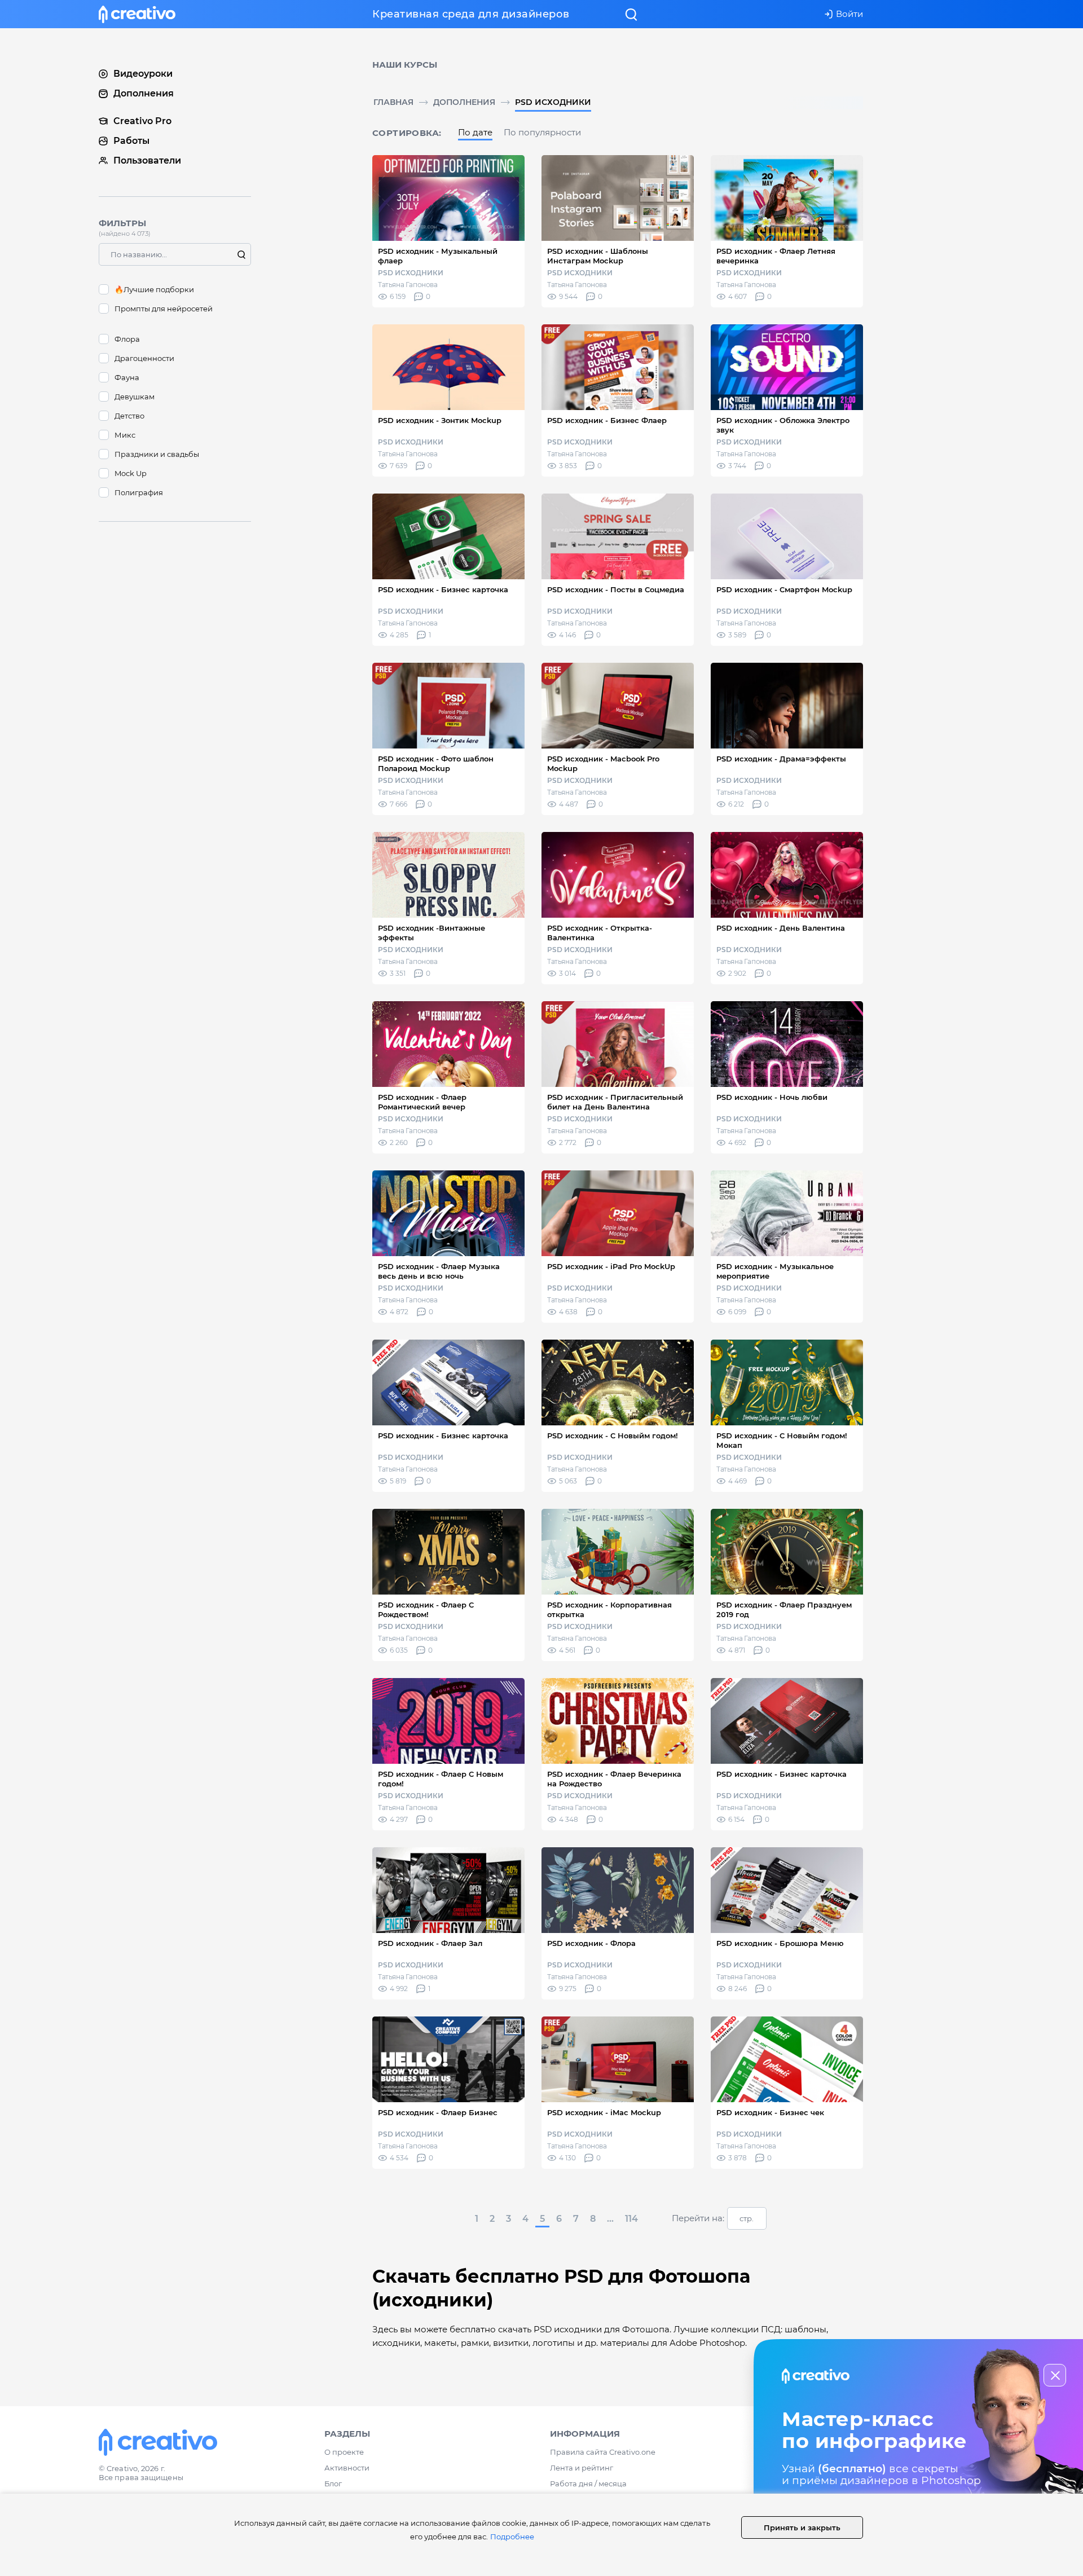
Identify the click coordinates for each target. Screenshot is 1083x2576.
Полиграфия (139, 492)
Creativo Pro (142, 121)
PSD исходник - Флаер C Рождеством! (426, 1610)
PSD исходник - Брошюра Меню (780, 1943)
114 (631, 2219)
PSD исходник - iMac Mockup (604, 2112)
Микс (125, 435)
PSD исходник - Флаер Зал (430, 1943)
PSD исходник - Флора (591, 1943)
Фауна (127, 377)
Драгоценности (144, 358)
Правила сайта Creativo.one (603, 2452)
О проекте (344, 2452)
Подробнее (512, 2537)
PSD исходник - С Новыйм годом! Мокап (782, 1440)
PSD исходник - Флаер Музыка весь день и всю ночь (439, 1271)
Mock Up (131, 473)
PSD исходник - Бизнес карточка (443, 589)
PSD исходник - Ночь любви (772, 1097)
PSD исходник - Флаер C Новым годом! (441, 1779)
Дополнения (464, 102)
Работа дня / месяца (588, 2483)
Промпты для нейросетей (164, 309)
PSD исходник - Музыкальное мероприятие (775, 1271)
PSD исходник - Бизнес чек (770, 2112)
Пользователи (147, 160)
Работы (131, 141)
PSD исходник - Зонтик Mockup (440, 420)
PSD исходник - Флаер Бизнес (438, 2112)
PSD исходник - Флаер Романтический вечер (422, 1102)
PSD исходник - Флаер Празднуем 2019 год (784, 1610)
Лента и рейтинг (582, 2468)
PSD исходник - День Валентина (781, 928)
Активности (347, 2468)
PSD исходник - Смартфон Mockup (784, 589)
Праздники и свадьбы (157, 454)
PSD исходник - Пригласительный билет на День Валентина (615, 1102)
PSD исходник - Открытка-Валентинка (600, 933)
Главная (393, 102)
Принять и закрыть (802, 2527)
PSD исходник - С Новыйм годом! (613, 1435)
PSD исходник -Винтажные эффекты (432, 933)
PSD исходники (553, 102)
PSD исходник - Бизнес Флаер (607, 420)
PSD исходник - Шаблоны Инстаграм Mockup (598, 256)
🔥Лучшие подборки (154, 289)
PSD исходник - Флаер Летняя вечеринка (776, 256)
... (610, 2219)
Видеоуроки (143, 74)
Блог (333, 2483)
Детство (129, 416)
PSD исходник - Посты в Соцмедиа (616, 589)
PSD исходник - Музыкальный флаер (438, 256)
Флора (127, 339)
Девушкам (135, 397)
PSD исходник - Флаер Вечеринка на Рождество (614, 1779)
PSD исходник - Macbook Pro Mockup (603, 763)
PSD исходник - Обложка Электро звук (783, 425)
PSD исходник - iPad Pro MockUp (611, 1266)
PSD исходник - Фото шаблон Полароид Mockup (436, 763)
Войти (849, 14)
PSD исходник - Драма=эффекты (781, 759)
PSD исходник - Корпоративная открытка (609, 1610)
